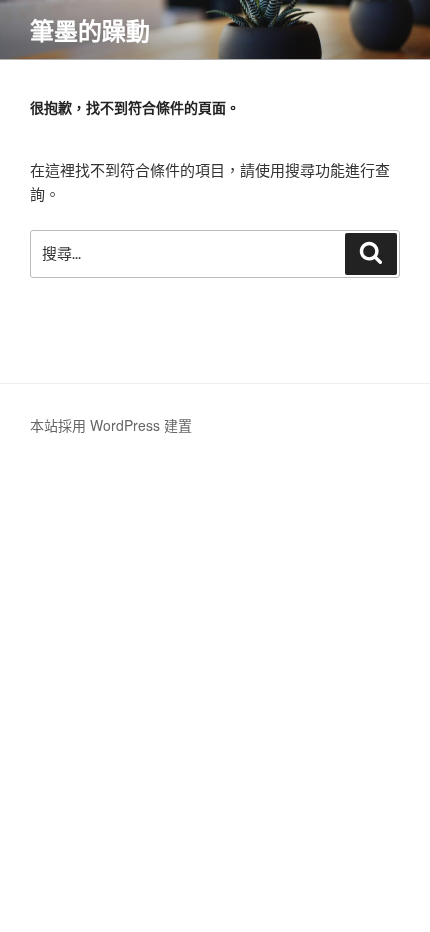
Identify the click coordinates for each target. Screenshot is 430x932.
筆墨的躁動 (90, 30)
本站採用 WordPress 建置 (111, 425)
